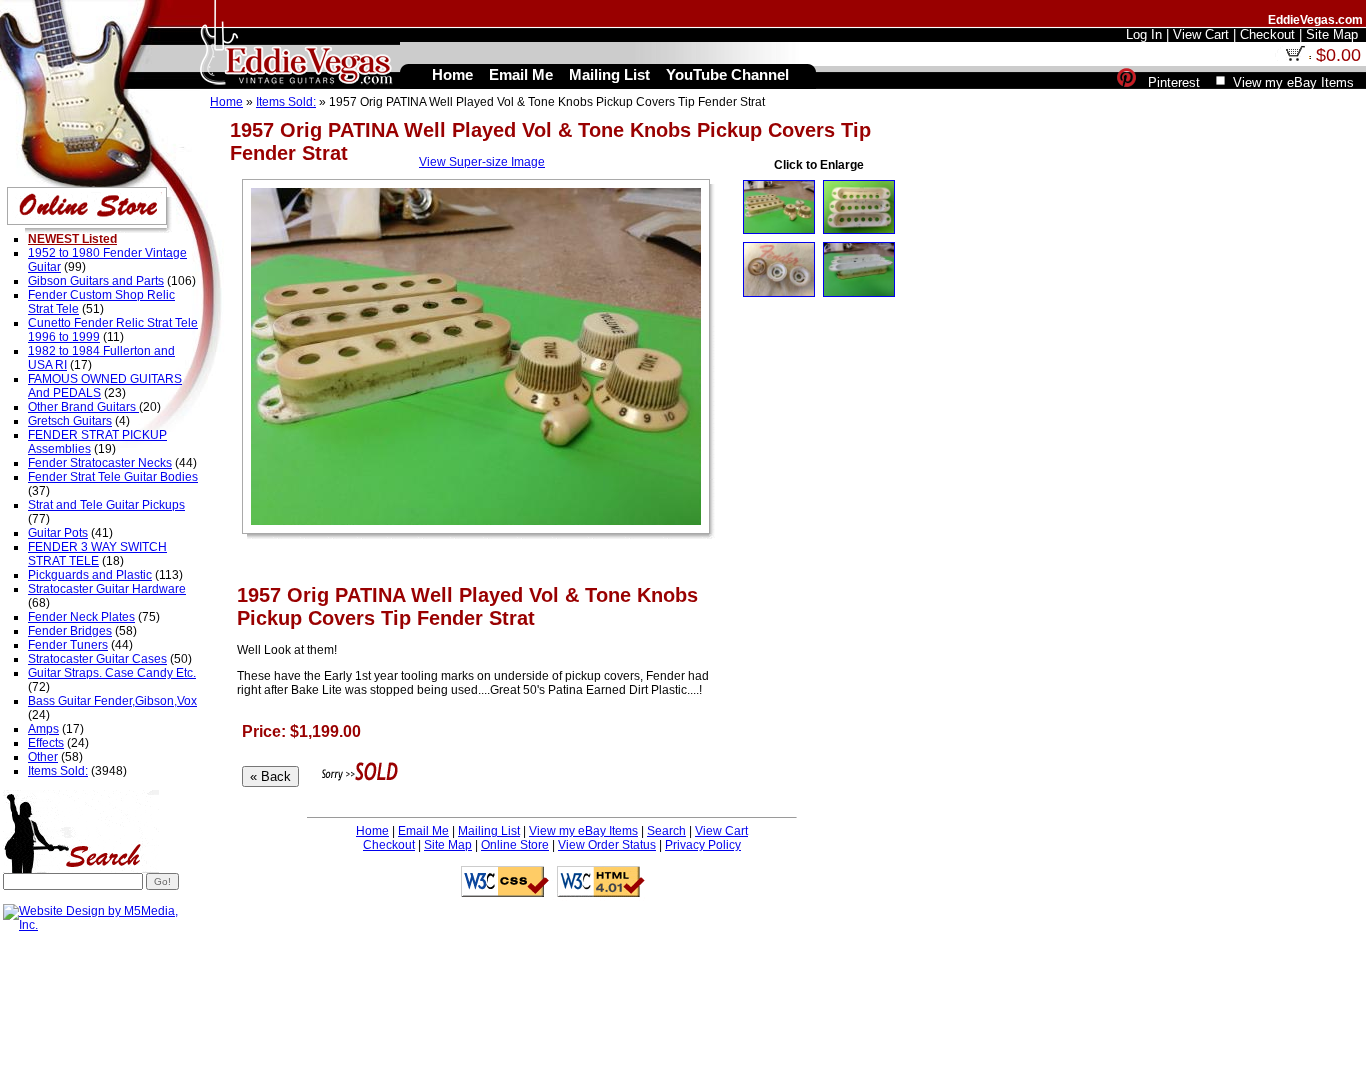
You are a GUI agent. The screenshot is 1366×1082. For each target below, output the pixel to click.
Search (666, 831)
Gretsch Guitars (70, 421)
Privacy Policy (703, 845)
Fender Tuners (68, 645)
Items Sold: (286, 102)
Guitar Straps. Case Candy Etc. (112, 673)
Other (43, 757)
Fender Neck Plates (81, 617)
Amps (43, 729)
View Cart (721, 831)
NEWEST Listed (72, 239)
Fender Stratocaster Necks (100, 463)
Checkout (389, 845)
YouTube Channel (727, 74)
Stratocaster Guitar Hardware (107, 589)
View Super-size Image (482, 162)
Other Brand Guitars (83, 407)
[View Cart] (1295, 57)
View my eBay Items (583, 831)
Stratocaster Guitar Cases (97, 659)
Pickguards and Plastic (90, 575)
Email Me (423, 831)
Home (226, 102)
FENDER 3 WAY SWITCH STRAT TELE (97, 554)
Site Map (448, 845)
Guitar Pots (58, 533)
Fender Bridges (70, 631)
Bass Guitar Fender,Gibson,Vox (112, 701)
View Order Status (607, 845)
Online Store (515, 845)
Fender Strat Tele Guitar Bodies (113, 477)
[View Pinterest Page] (1126, 82)
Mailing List (489, 831)
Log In (1144, 34)
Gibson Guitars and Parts (96, 281)
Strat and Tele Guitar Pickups (106, 505)
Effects (46, 743)
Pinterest (1174, 82)
